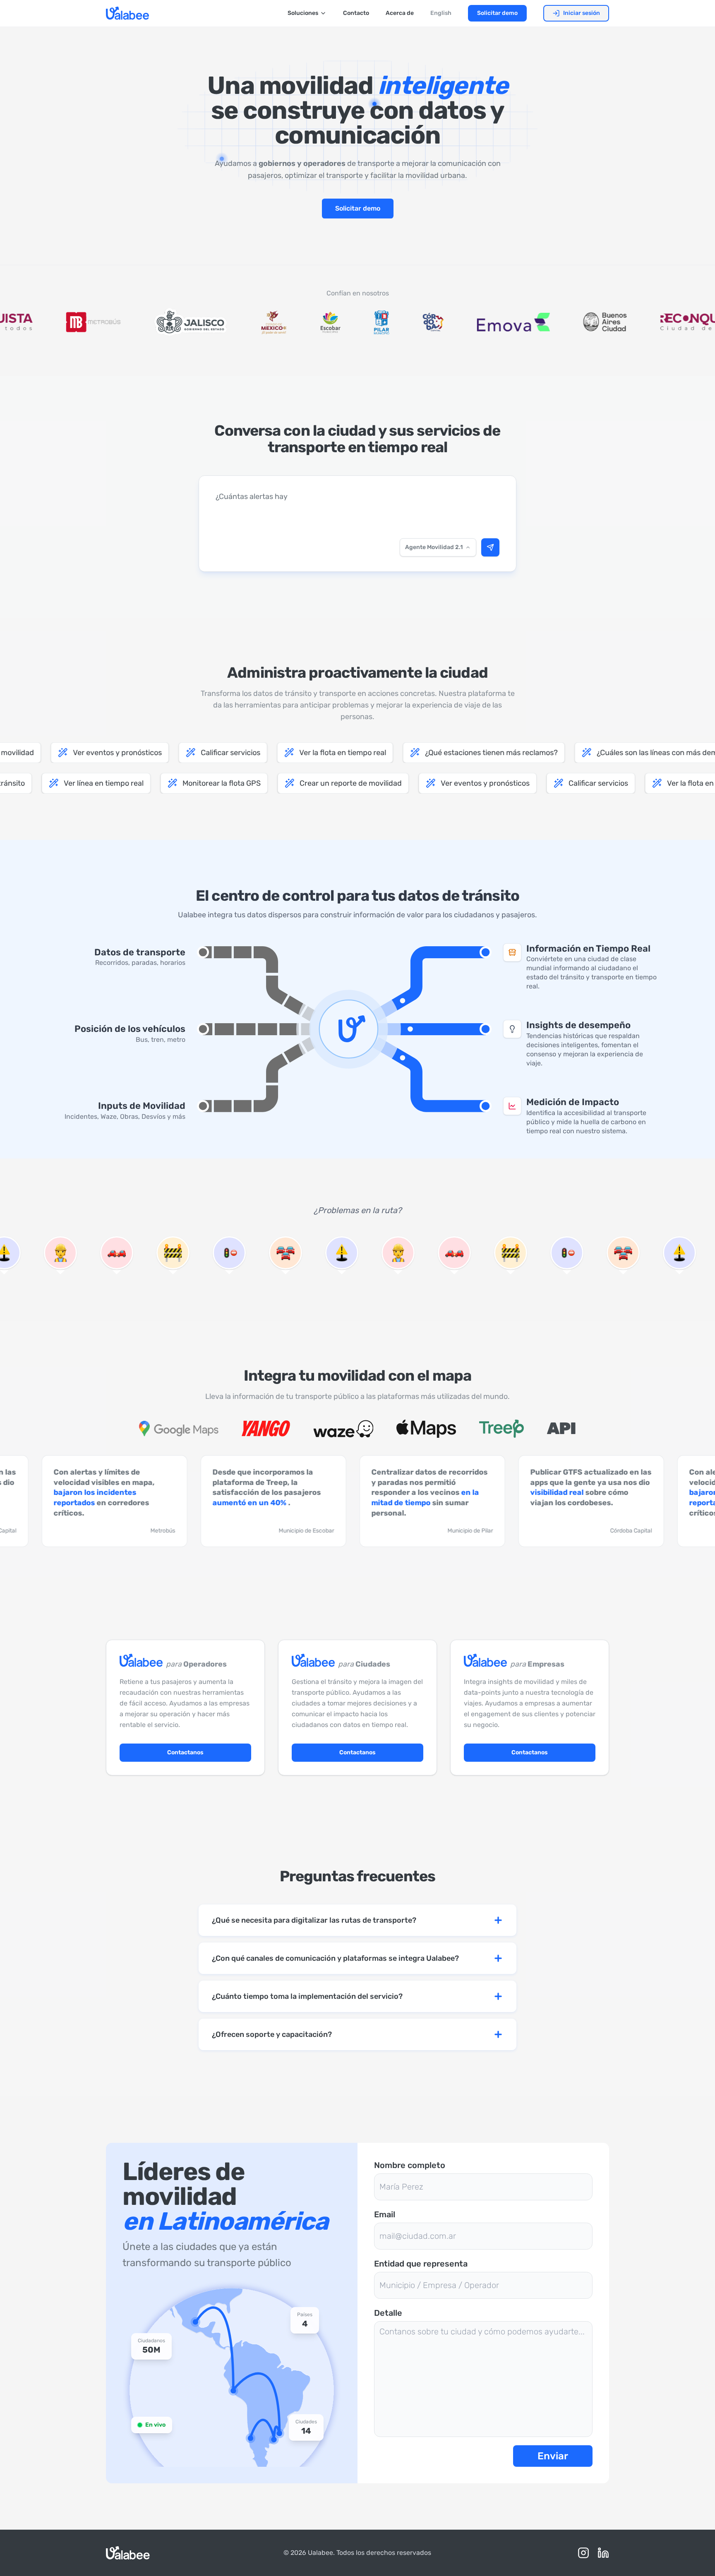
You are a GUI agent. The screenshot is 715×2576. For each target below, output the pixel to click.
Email (385, 2214)
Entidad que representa (421, 2264)
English (441, 13)
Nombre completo (410, 2165)
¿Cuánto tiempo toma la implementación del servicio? (307, 1996)
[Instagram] (583, 2553)
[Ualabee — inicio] (127, 13)
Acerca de (400, 13)
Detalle (388, 2313)
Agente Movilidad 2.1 (434, 547)
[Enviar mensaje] (490, 547)
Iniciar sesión (582, 13)
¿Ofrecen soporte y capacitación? (272, 2034)
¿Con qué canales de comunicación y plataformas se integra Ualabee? (335, 1958)
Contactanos (185, 1752)
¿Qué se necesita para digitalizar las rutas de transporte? (314, 1920)
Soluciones (303, 13)
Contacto (356, 13)
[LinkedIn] (603, 2553)
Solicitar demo (497, 13)
